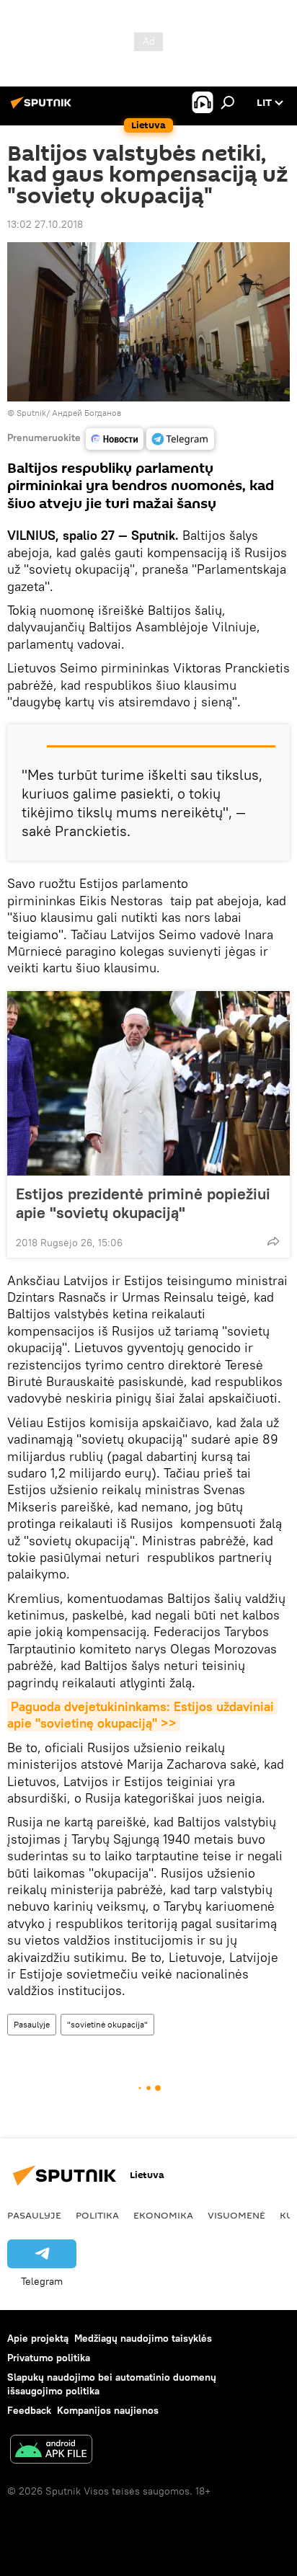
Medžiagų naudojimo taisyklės (143, 2338)
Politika (97, 2215)
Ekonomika (163, 2215)
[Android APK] (51, 2451)
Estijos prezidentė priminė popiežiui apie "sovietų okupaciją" (143, 1203)
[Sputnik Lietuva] (43, 108)
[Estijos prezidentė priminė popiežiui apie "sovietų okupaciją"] (148, 1083)
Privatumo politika (49, 2358)
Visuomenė (236, 2215)
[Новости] (115, 439)
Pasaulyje (32, 2024)
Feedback (29, 2410)
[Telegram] (180, 439)
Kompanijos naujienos (108, 2410)
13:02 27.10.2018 (45, 224)
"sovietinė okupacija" (107, 2024)
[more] (273, 1241)
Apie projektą (38, 2338)
